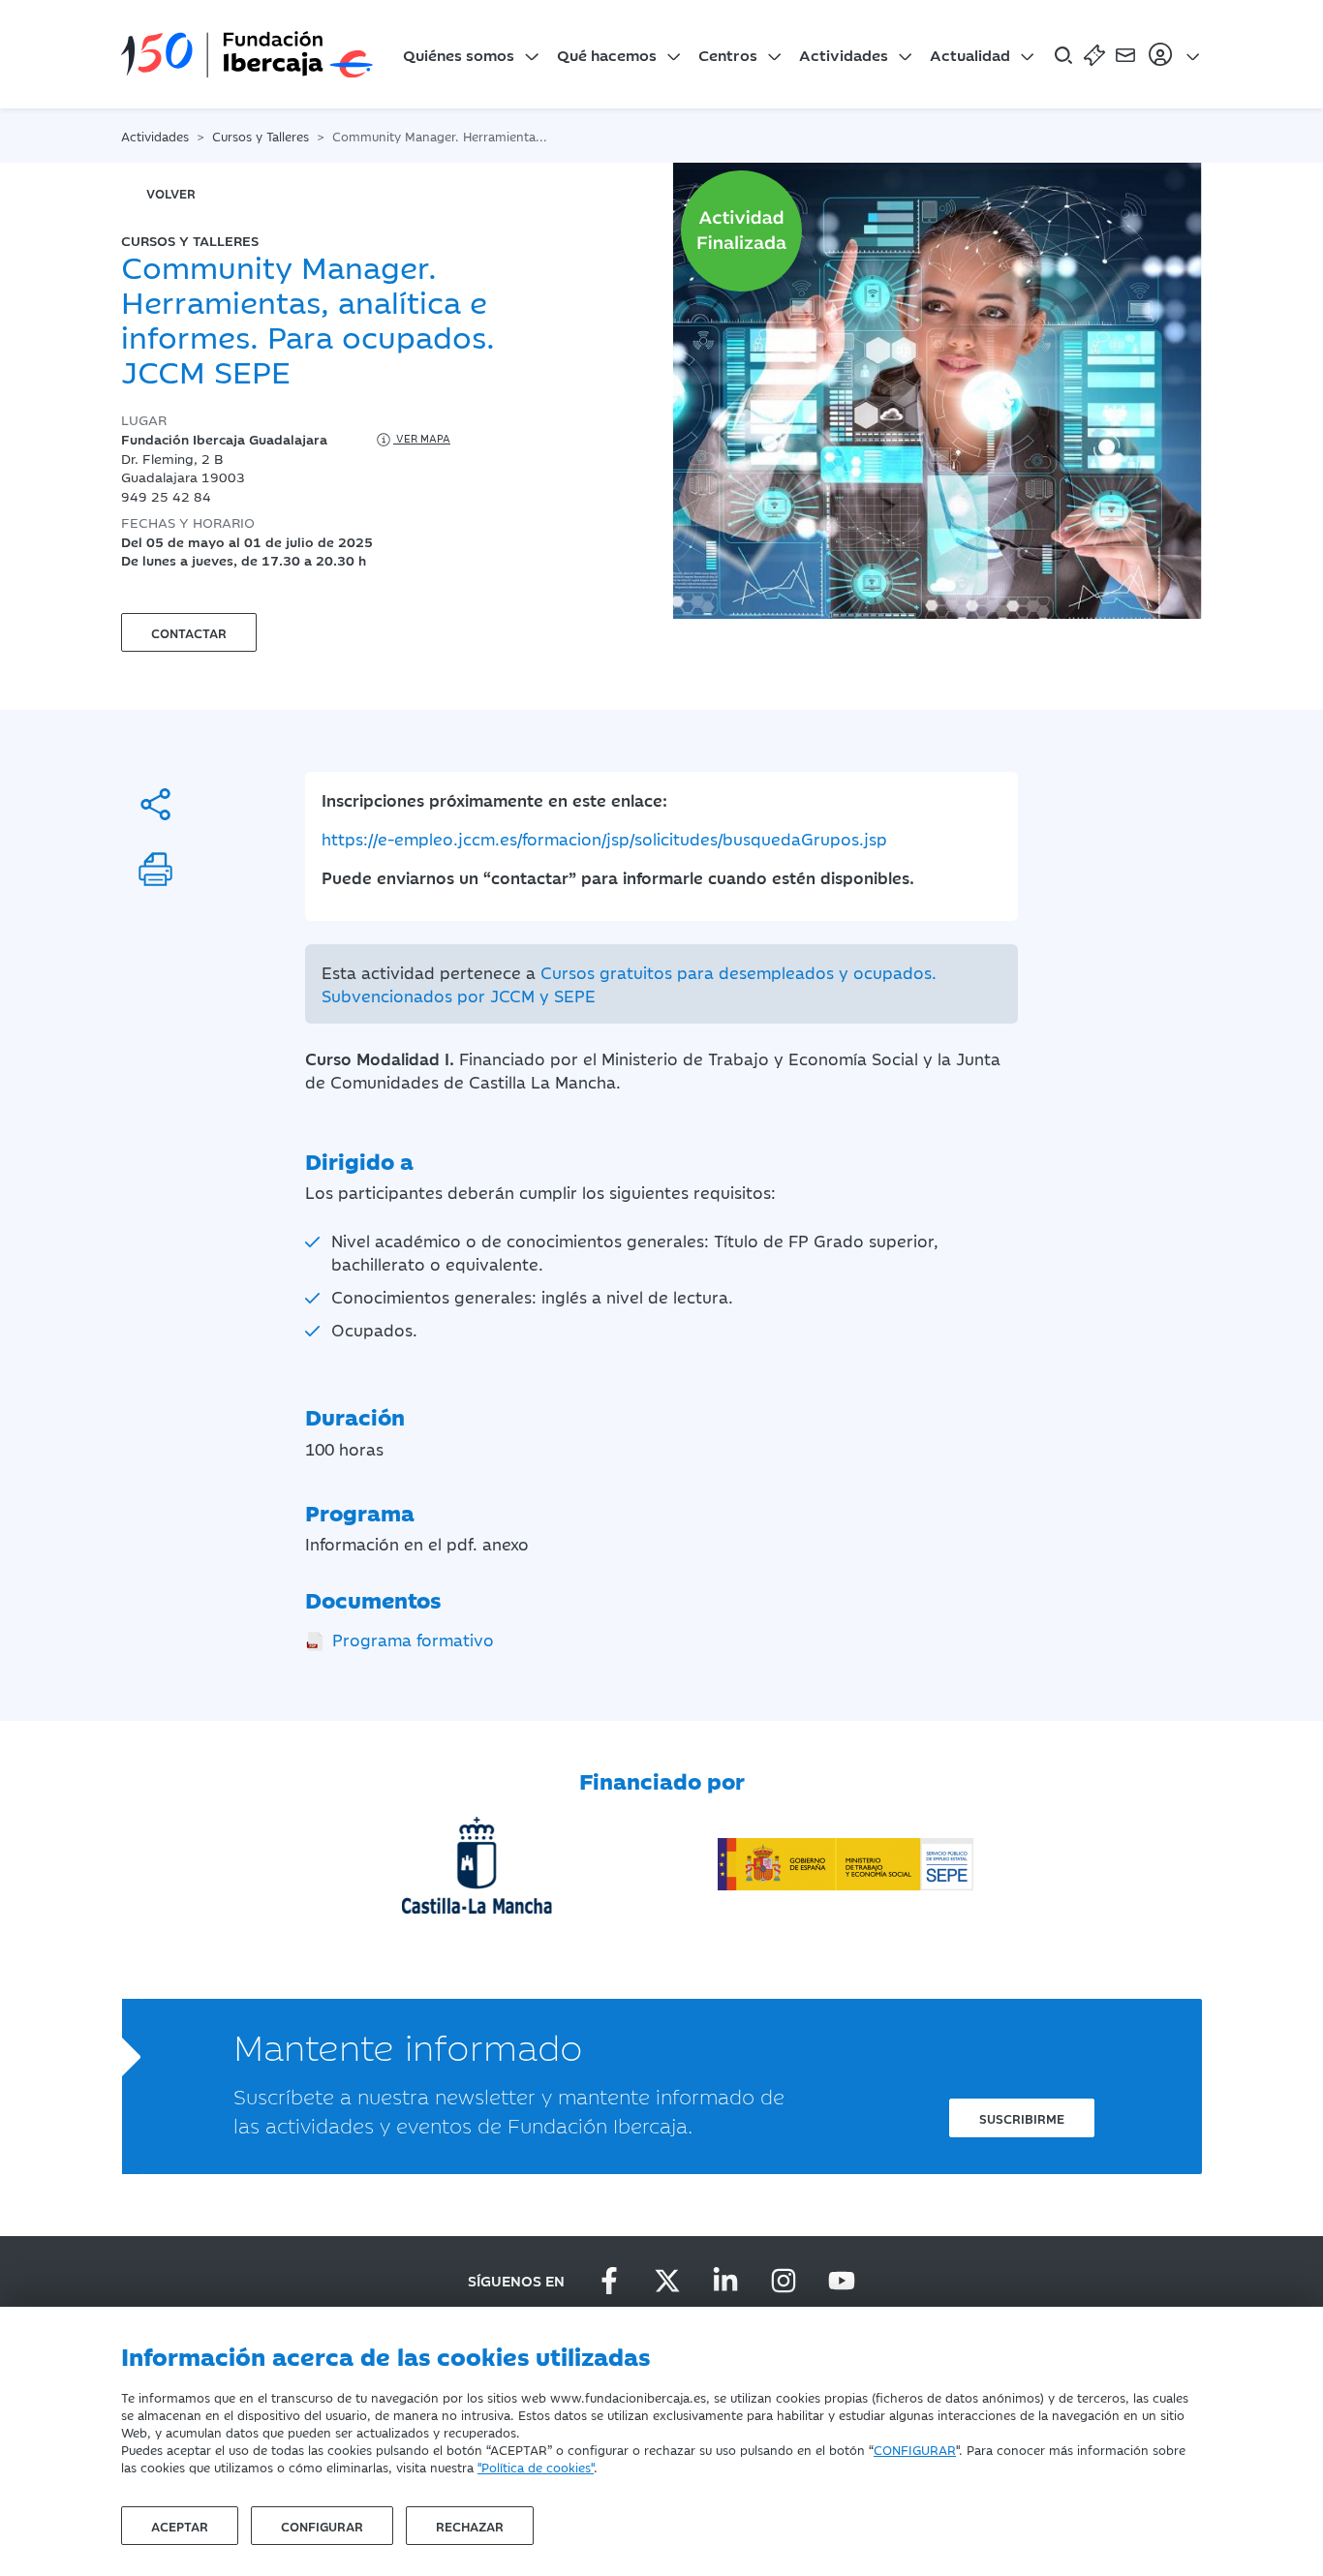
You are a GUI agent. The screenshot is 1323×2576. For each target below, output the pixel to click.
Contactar (189, 632)
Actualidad (970, 54)
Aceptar (180, 2526)
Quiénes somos (459, 54)
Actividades (844, 54)
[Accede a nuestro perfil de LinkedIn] (725, 2281)
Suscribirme (1022, 2118)
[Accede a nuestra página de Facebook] (609, 2281)
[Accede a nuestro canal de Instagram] (784, 2281)
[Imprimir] (155, 869)
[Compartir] (155, 804)
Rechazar (470, 2526)
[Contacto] (1125, 54)
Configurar (322, 2526)
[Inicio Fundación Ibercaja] (247, 54)
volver (171, 193)
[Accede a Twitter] (667, 2281)
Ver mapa (422, 438)
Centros (728, 54)
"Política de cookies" (536, 2467)
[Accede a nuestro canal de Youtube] (842, 2281)
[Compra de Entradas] (1094, 54)
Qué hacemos (607, 54)
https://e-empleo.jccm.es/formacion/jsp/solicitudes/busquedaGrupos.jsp (604, 839)
